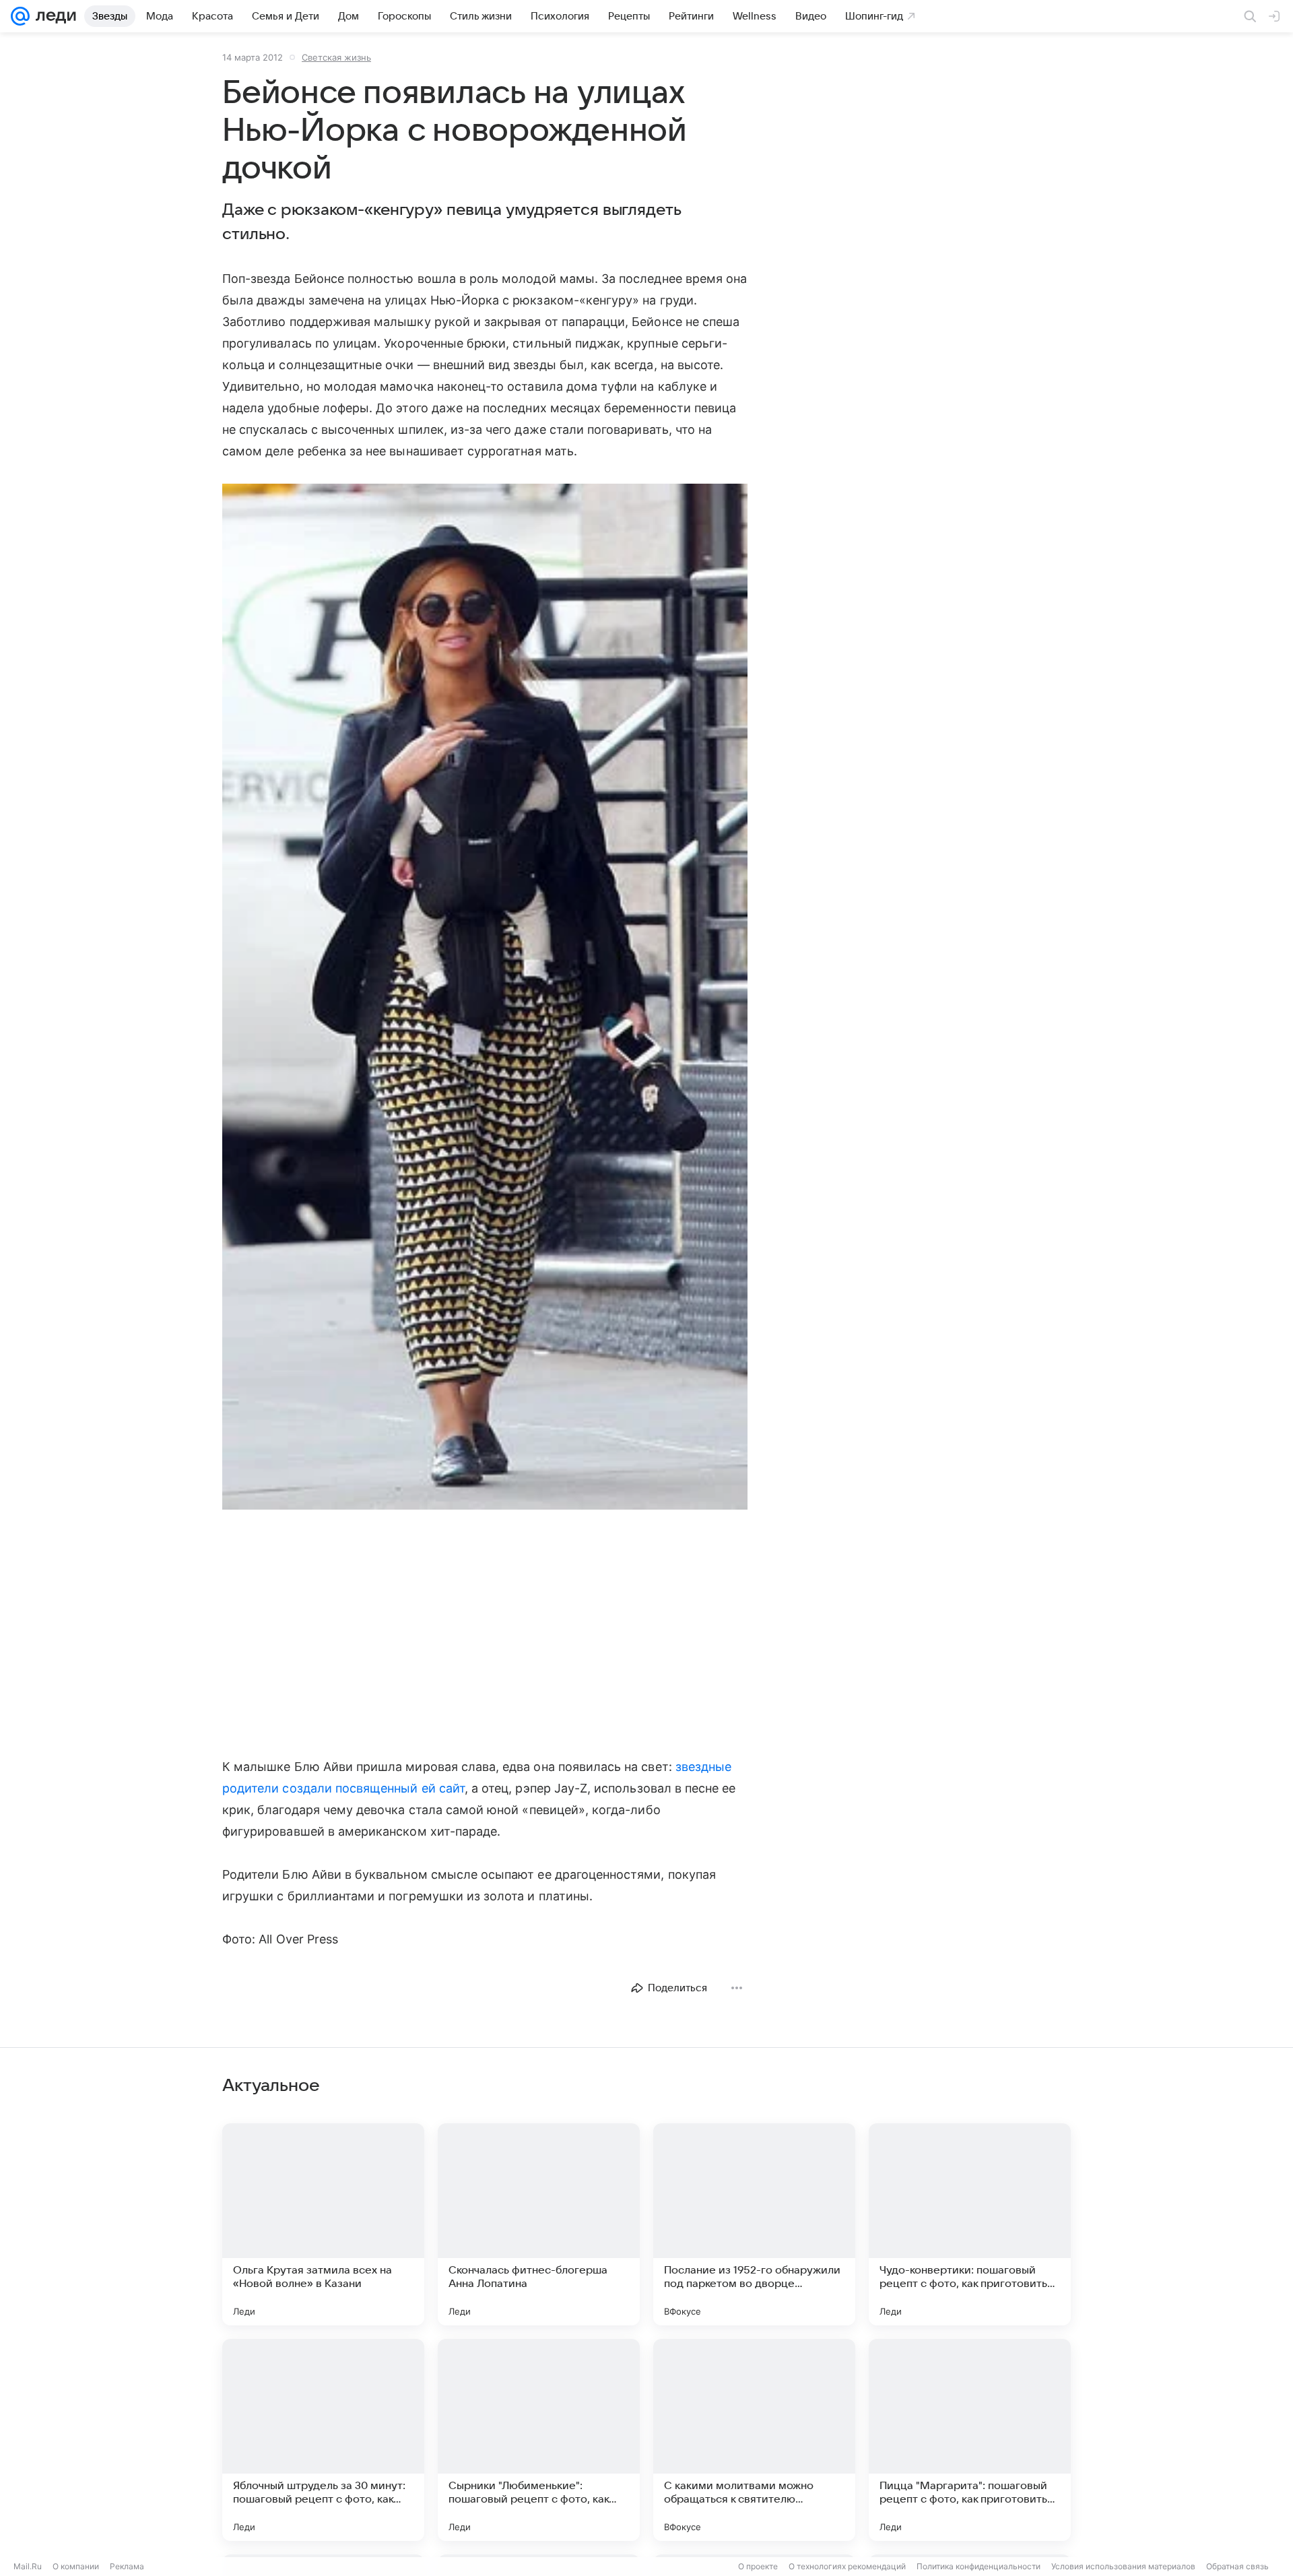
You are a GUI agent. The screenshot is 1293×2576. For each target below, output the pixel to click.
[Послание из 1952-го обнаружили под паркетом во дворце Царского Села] (754, 2224)
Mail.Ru (28, 2566)
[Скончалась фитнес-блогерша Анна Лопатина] (539, 2224)
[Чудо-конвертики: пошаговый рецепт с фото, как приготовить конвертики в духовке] (970, 2224)
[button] (485, 998)
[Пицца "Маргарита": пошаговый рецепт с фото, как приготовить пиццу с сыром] (970, 2440)
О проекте (758, 2566)
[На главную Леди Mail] (53, 16)
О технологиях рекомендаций (847, 2566)
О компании (76, 2566)
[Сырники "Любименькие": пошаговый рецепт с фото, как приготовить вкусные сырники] (539, 2440)
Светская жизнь (336, 57)
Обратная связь (1237, 2566)
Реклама (127, 2566)
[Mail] (20, 16)
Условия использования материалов (1123, 2566)
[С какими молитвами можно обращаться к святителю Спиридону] (754, 2440)
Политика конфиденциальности (979, 2566)
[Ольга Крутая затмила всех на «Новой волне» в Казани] (323, 2224)
